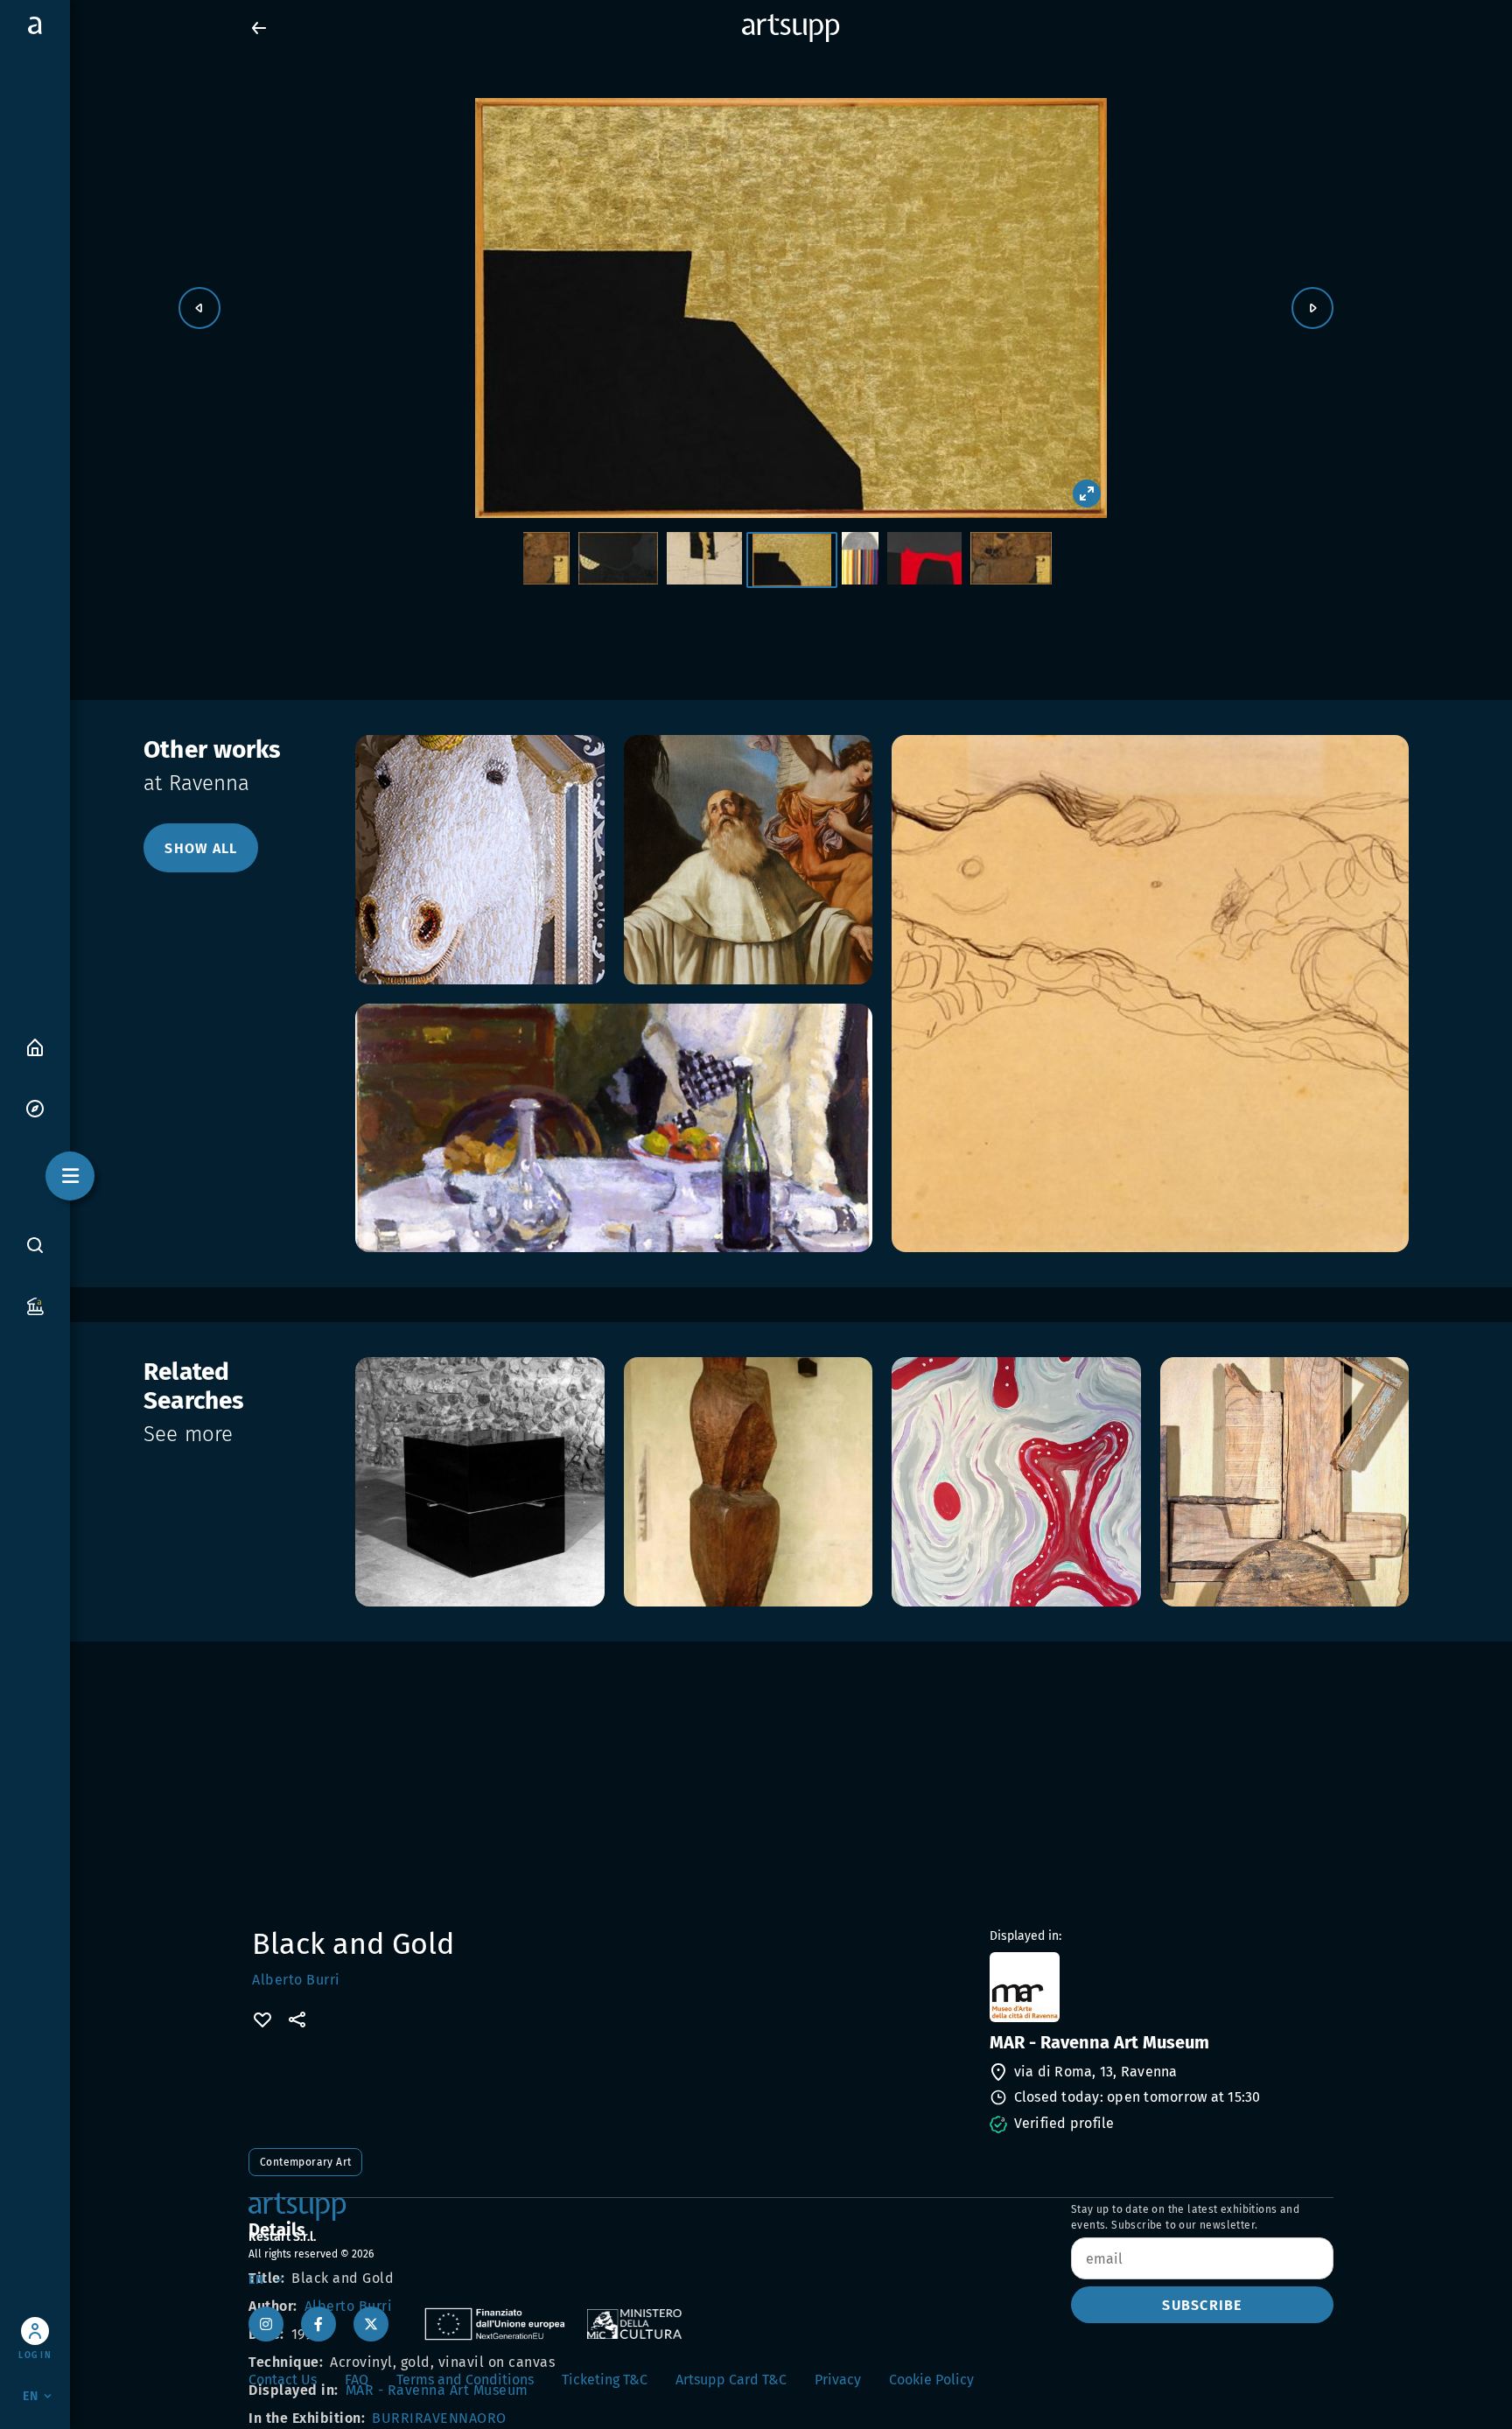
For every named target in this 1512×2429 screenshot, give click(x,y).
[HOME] (35, 1046)
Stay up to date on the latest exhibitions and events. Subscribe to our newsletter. (1185, 2217)
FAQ (357, 2380)
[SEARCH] (35, 1244)
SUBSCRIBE (1202, 2305)
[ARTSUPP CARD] (35, 1305)
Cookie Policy (931, 2380)
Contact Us (283, 2380)
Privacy (838, 2380)
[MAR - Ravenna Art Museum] (1160, 1987)
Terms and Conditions (465, 2380)
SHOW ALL (201, 848)
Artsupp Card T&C (731, 2380)
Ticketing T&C (605, 2380)
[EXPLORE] (35, 1107)
